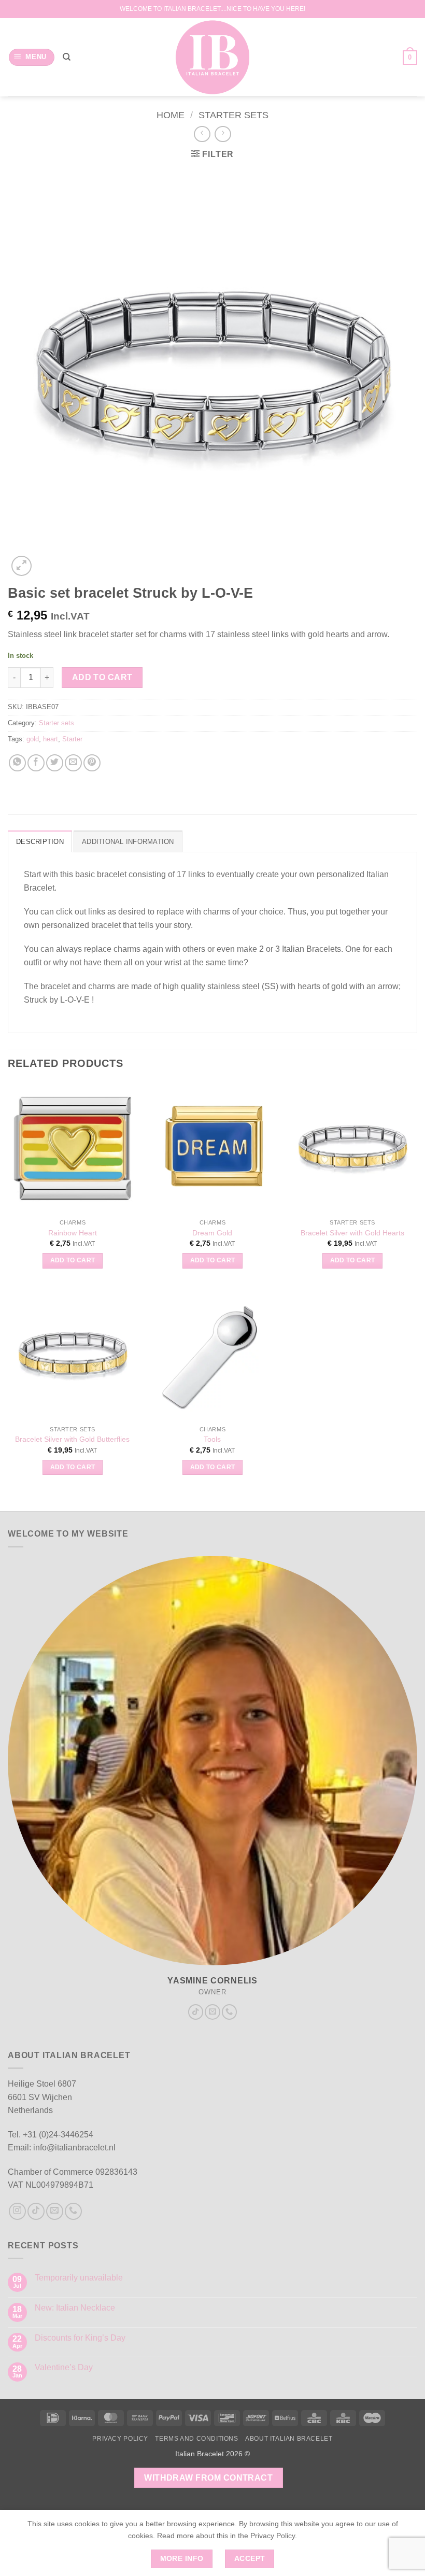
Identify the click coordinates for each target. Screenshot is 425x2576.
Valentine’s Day (64, 2367)
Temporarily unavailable (79, 2278)
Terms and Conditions (196, 2439)
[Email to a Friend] (73, 763)
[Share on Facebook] (36, 763)
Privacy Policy (120, 2439)
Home (171, 115)
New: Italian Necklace (75, 2308)
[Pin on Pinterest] (92, 763)
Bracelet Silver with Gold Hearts (352, 1233)
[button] (32, 57)
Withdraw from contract (208, 2478)
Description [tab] (40, 842)
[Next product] (202, 134)
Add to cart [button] (73, 1260)
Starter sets (233, 115)
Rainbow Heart (73, 1233)
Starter (72, 739)
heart (51, 739)
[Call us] (230, 2012)
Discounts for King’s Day (80, 2338)
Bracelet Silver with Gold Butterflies (72, 1439)
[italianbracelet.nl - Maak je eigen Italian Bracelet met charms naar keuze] (213, 57)
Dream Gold (212, 1233)
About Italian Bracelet (289, 2439)
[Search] (67, 57)
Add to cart (102, 677)
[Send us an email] (212, 2012)
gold (33, 739)
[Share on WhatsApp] (17, 763)
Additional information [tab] (128, 842)
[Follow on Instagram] (17, 2211)
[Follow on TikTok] (196, 2012)
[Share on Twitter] (55, 763)
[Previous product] (223, 134)
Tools (212, 1439)
